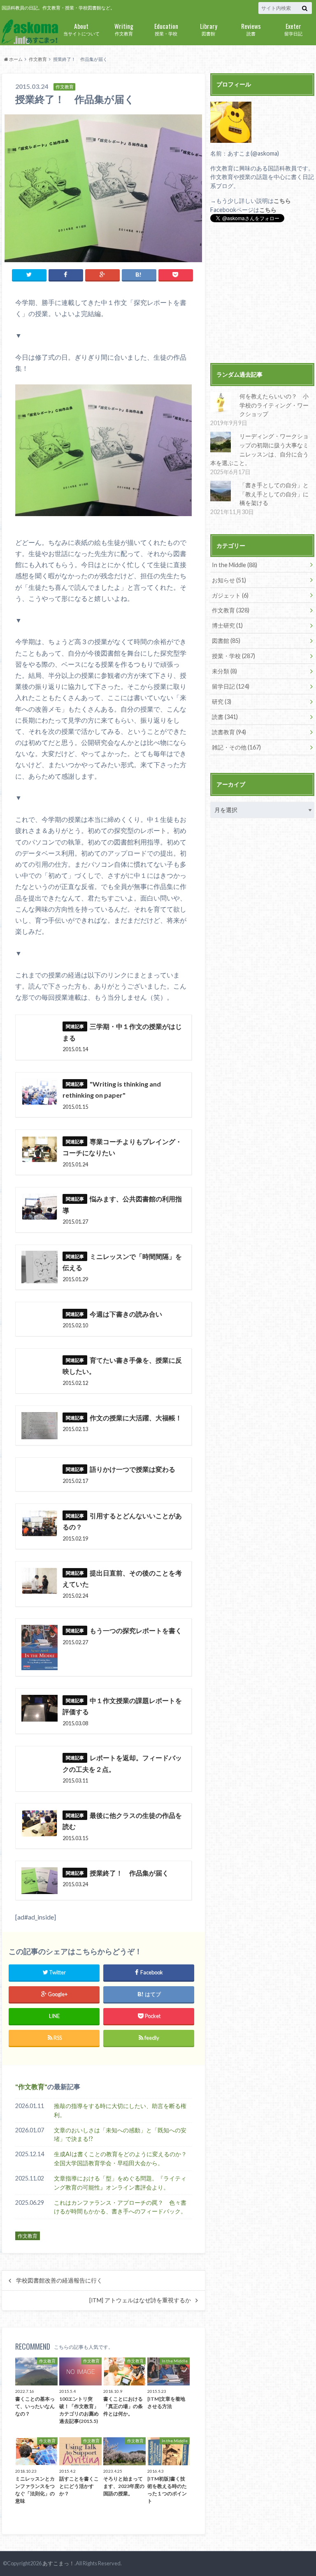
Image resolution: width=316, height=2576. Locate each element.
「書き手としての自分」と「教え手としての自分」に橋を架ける (274, 494)
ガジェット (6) (230, 595)
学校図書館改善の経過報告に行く (59, 2280)
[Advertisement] (262, 294)
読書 (251, 29)
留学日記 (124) (231, 686)
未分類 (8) (224, 671)
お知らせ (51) (229, 580)
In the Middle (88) (235, 565)
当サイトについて (81, 29)
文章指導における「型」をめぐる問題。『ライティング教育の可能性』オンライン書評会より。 (120, 2183)
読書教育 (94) (229, 732)
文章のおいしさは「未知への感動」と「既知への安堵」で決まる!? (120, 2135)
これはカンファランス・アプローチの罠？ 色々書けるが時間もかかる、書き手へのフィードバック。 (120, 2207)
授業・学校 (166, 29)
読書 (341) (225, 717)
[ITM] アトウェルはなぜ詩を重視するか (140, 2300)
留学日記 (293, 29)
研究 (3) (222, 702)
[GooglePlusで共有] (102, 275)
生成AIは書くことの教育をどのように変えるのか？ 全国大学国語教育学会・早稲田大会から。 (123, 2158)
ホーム (15, 59)
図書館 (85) (226, 641)
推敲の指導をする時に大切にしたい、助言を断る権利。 (120, 2110)
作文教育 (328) (231, 610)
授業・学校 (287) (234, 656)
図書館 (209, 29)
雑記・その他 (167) (236, 747)
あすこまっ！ (58, 2563)
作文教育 (124, 29)
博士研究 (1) (227, 625)
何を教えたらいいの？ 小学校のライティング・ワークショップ (274, 405)
